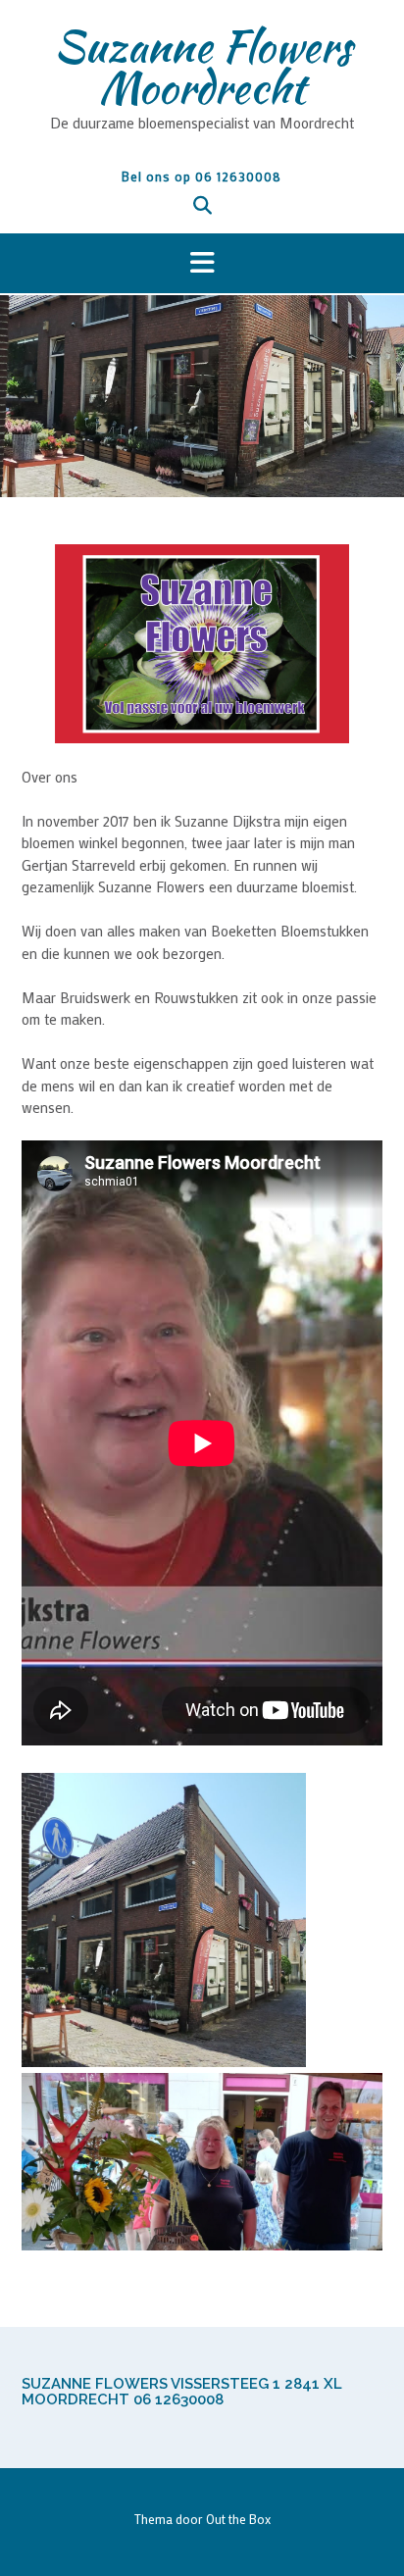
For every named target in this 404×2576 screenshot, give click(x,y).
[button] (202, 264)
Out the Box (238, 2519)
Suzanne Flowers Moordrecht (202, 67)
